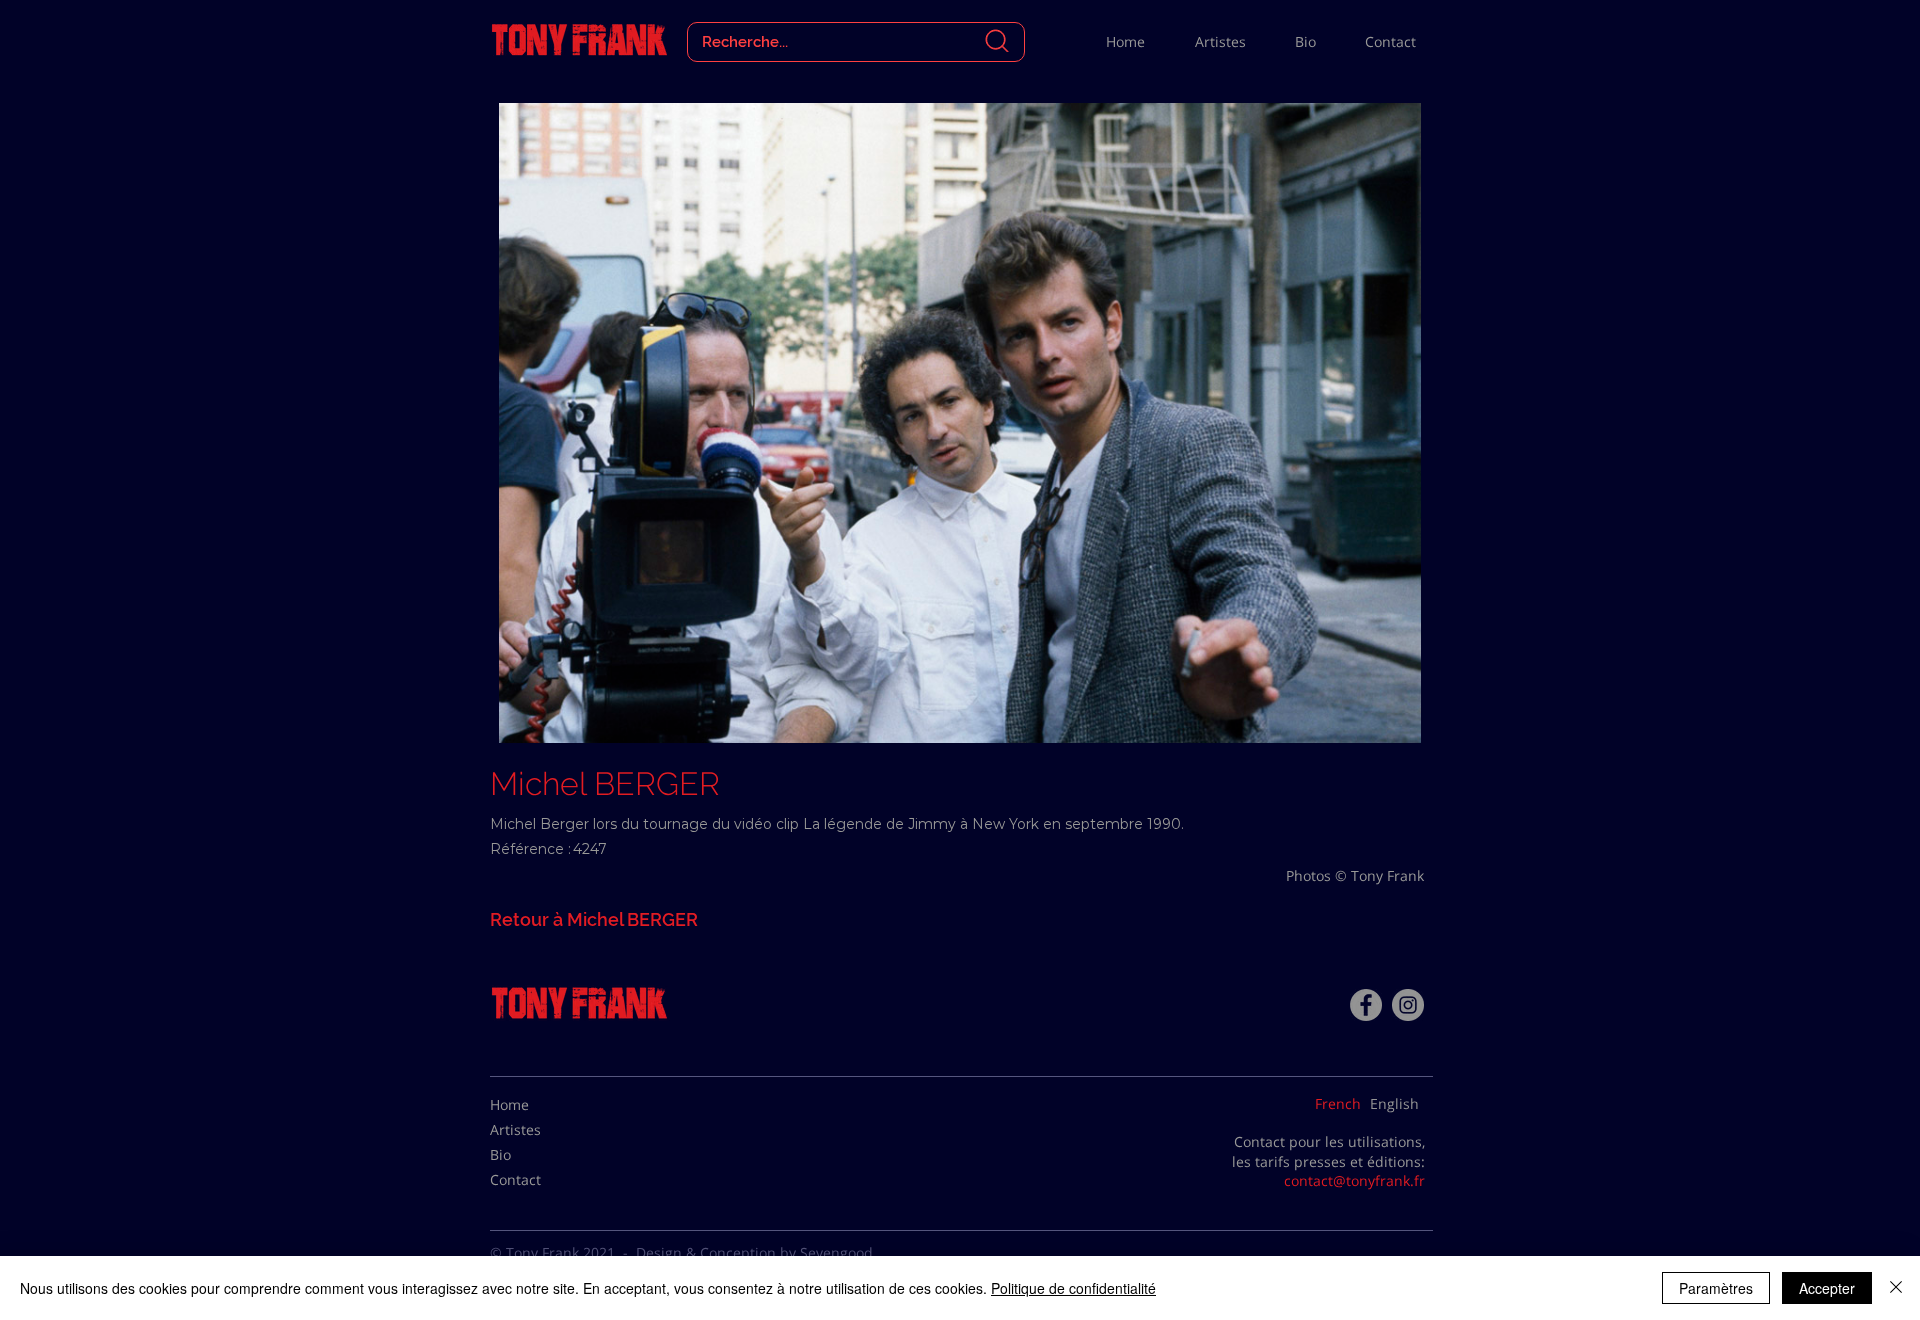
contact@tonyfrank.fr (1354, 1180)
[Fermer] (1896, 1288)
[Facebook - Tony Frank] (1366, 1005)
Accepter (1827, 1288)
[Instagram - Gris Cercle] (1408, 1005)
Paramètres (1716, 1288)
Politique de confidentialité (1073, 1288)
